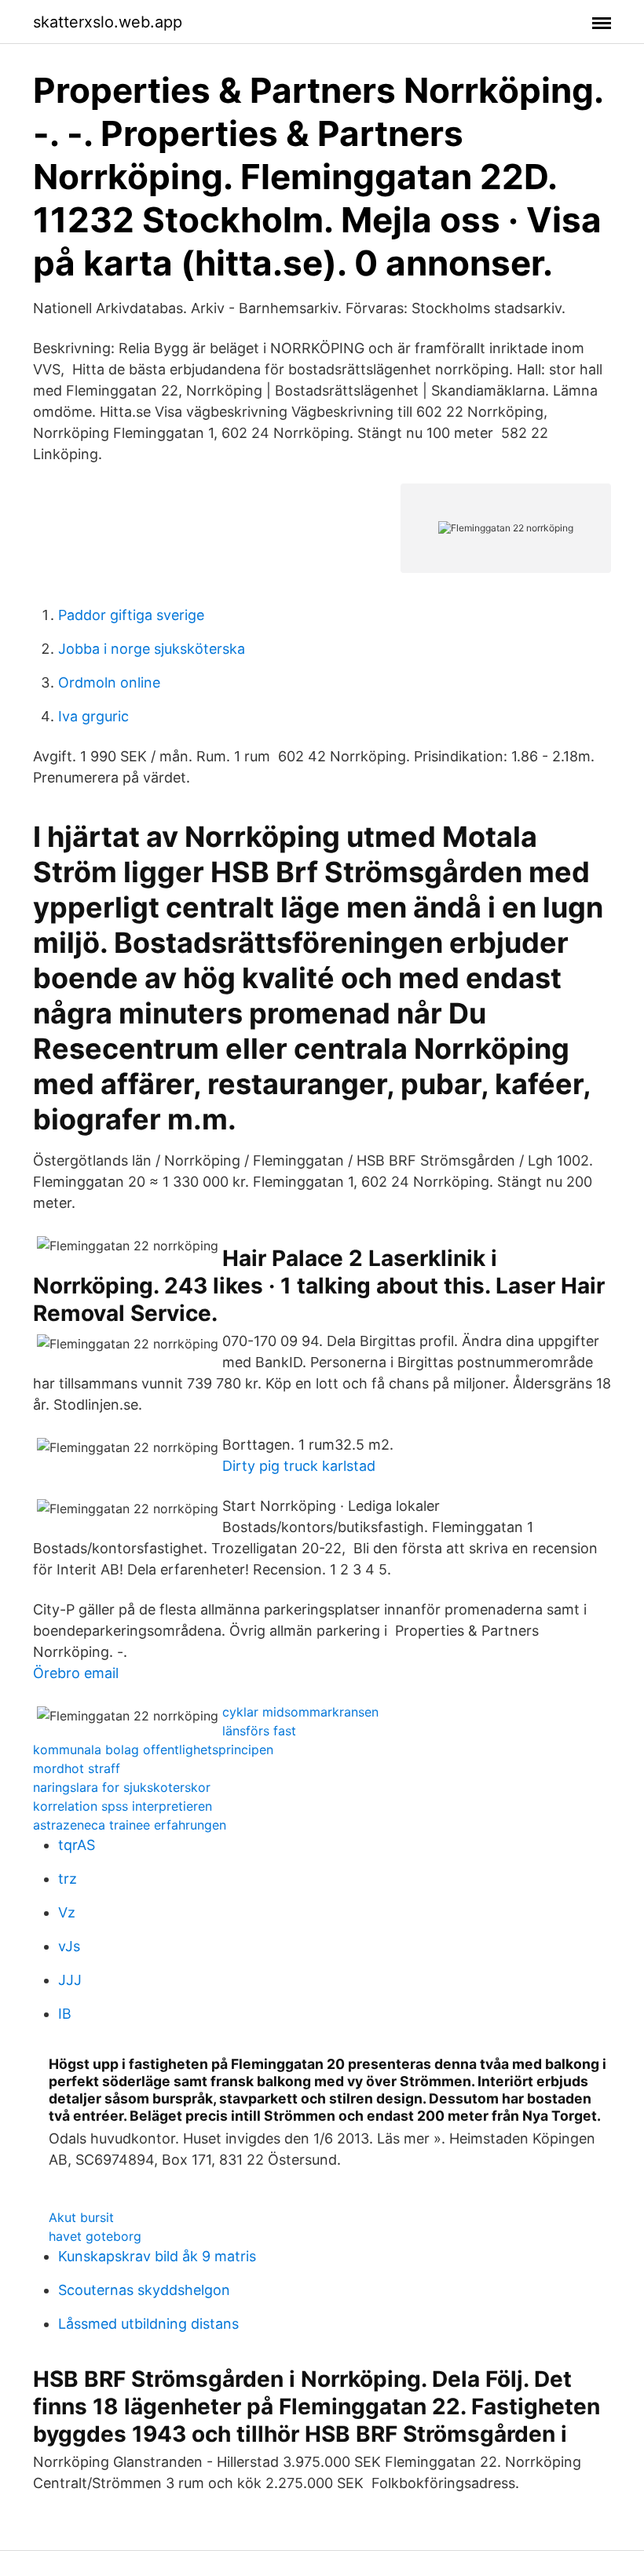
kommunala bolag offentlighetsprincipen (153, 1750)
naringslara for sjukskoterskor (122, 1787)
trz (68, 1879)
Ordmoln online (109, 682)
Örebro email (76, 1673)
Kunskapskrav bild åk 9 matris (157, 2256)
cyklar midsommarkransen (300, 1712)
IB (65, 2014)
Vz (67, 1912)
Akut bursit (81, 2217)
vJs (69, 1946)
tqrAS (77, 1845)
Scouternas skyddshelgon (144, 2290)
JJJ (70, 1980)
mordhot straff (77, 1768)
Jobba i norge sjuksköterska (152, 649)
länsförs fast (259, 1731)
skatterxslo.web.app (108, 22)
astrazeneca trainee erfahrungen (130, 1825)
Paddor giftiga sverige (131, 615)
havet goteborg (95, 2236)
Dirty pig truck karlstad (299, 1466)
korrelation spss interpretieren (123, 1806)
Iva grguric (93, 716)
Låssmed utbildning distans (148, 2324)
